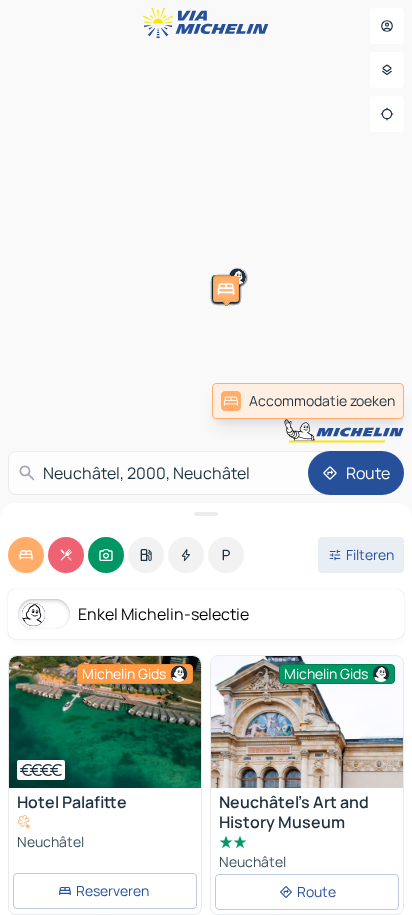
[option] (26, 555)
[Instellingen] (387, 70)
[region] (105, 722)
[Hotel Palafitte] (105, 722)
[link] (308, 401)
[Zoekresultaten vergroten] (206, 514)
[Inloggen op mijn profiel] (387, 26)
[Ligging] (387, 114)
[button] (336, 425)
